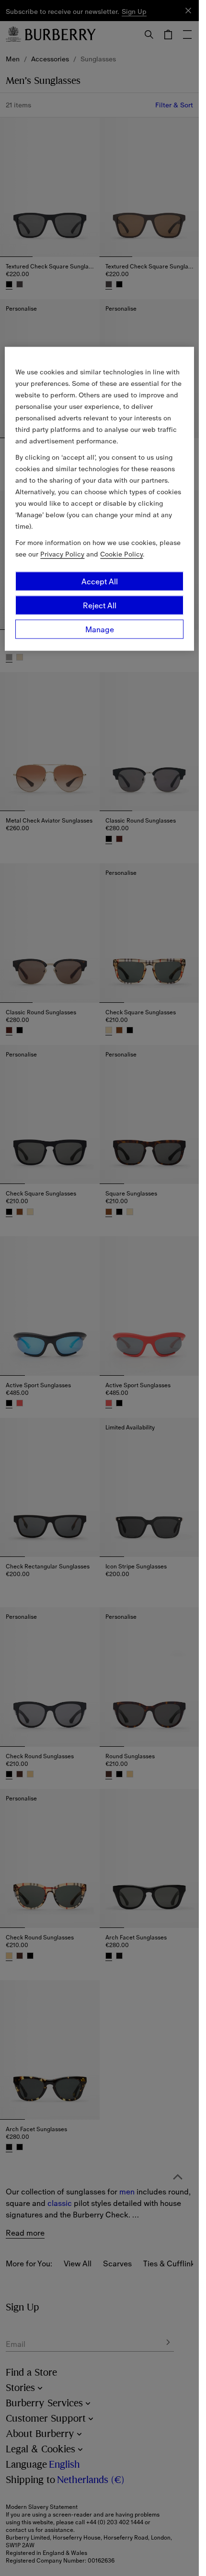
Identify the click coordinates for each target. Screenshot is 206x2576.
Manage (100, 629)
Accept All (100, 581)
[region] (99, 499)
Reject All (100, 605)
